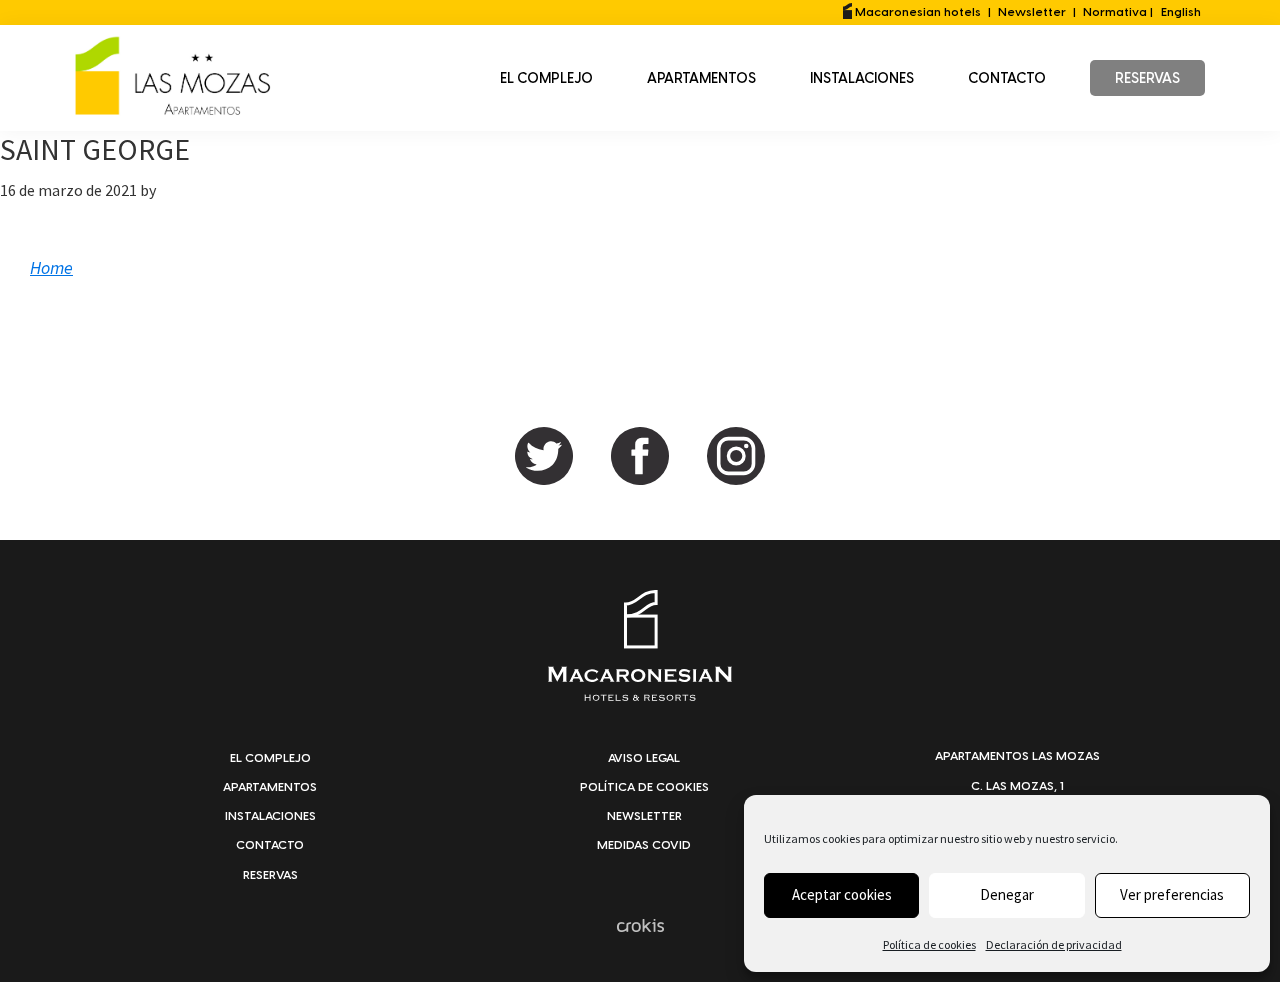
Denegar (1007, 894)
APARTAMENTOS (270, 787)
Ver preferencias (1172, 894)
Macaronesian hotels (916, 12)
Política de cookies (929, 944)
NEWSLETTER (644, 816)
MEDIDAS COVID (644, 845)
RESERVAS (270, 875)
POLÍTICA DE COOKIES (644, 787)
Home (51, 267)
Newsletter (1032, 12)
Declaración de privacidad (1054, 944)
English (1181, 12)
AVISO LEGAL (644, 758)
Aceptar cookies (842, 894)
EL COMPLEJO (270, 758)
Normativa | (1118, 12)
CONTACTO (270, 845)
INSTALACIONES (270, 816)
